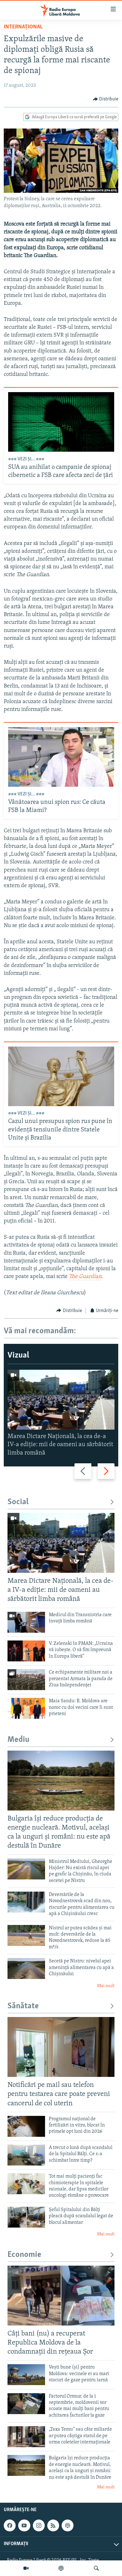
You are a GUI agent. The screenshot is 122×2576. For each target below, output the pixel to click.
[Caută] (96, 2568)
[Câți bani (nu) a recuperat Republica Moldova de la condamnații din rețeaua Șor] (61, 2296)
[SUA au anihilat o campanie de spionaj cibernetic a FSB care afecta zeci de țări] (61, 422)
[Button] (106, 99)
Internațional (23, 27)
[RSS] (53, 2526)
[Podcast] (61, 2568)
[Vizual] (26, 2568)
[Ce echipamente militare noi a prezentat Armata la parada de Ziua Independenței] (26, 1680)
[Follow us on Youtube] (24, 2526)
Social (18, 1502)
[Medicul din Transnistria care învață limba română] (26, 1622)
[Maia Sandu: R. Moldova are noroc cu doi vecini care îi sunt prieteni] (26, 1708)
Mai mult (106, 1986)
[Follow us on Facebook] (10, 2526)
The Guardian (85, 1277)
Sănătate (23, 2006)
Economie (24, 2255)
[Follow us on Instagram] (39, 2526)
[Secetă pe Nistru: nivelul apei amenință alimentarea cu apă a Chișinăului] (26, 1968)
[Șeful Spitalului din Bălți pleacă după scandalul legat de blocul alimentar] (26, 2217)
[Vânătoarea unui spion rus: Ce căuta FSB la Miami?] (61, 757)
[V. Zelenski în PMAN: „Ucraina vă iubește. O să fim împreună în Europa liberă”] (26, 1651)
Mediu (18, 1740)
